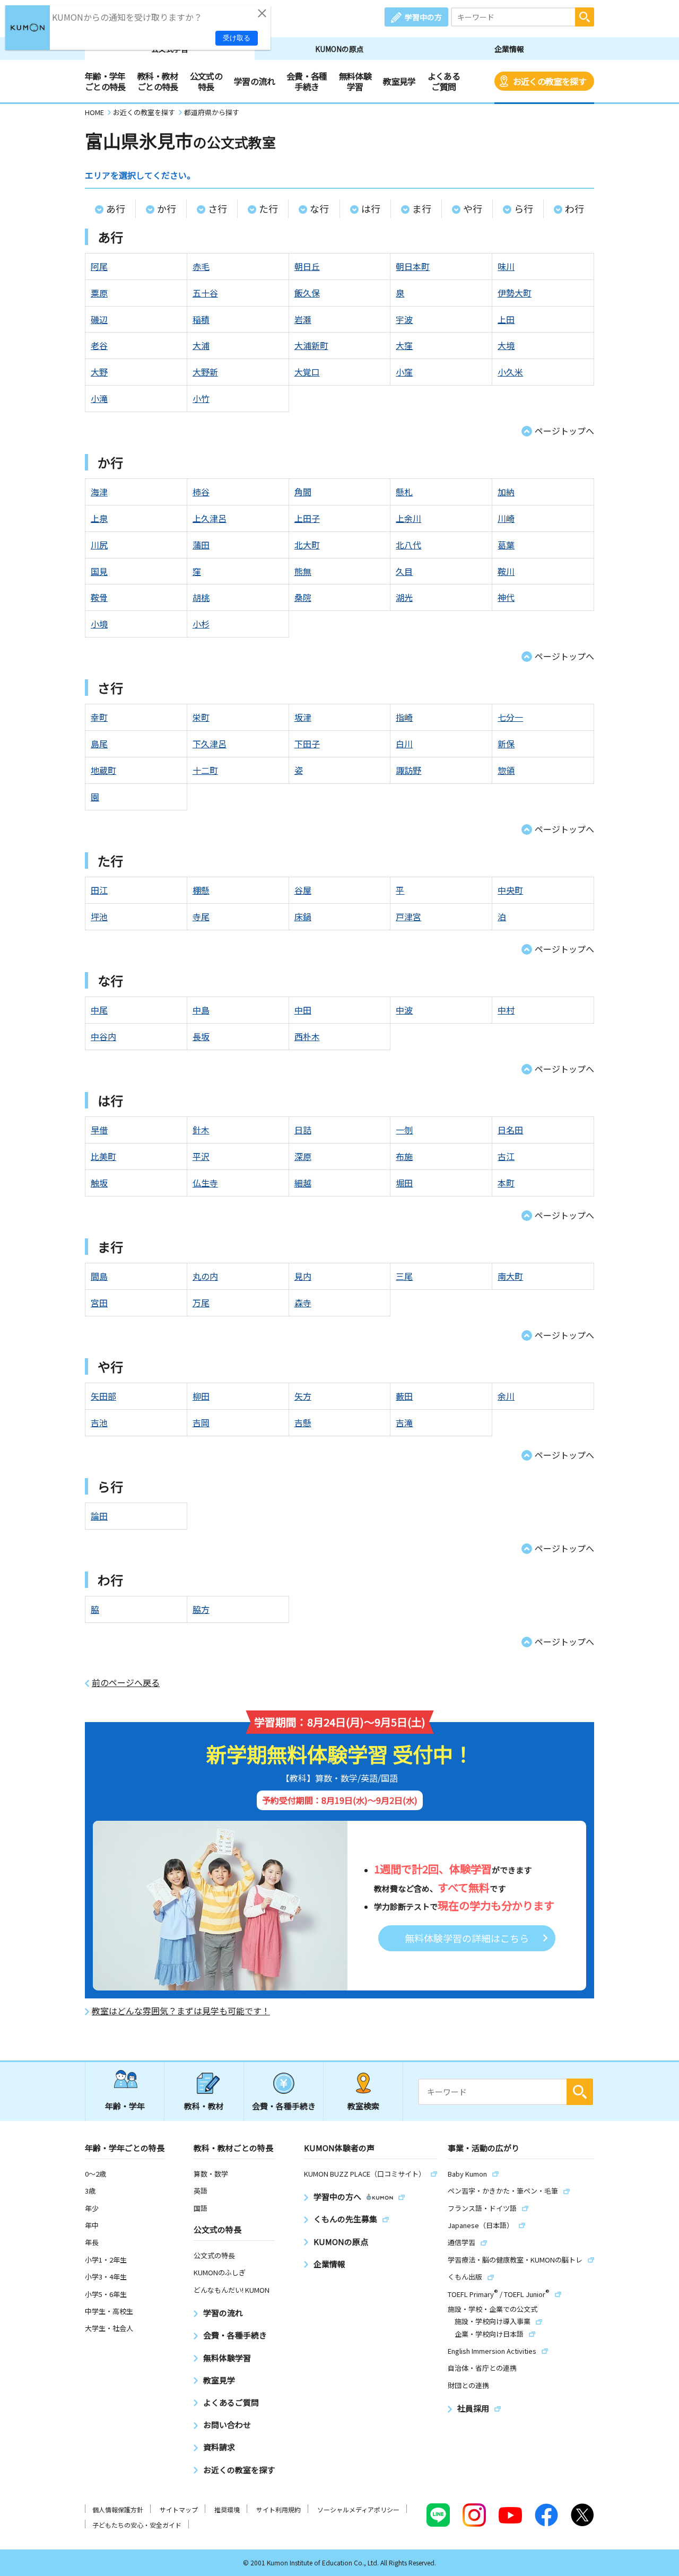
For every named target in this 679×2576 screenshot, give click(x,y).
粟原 (99, 293)
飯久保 (307, 293)
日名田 (510, 1130)
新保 (506, 744)
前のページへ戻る (126, 1683)
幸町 (99, 717)
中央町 (510, 890)
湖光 (404, 597)
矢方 (303, 1396)
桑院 (303, 597)
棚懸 (201, 890)
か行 (167, 208)
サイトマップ (179, 2509)
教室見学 (399, 81)
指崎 (404, 717)
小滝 (99, 398)
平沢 (201, 1156)
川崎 (506, 518)
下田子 (307, 744)
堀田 (404, 1183)
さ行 (217, 208)
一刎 (404, 1130)
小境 (99, 624)
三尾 (404, 1276)
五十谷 (205, 293)
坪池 (99, 916)
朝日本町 (413, 266)
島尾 (99, 744)
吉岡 (201, 1422)
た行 (268, 208)
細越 (303, 1183)
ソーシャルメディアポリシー (358, 2509)
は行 (371, 208)
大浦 (201, 345)
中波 (404, 1010)
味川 (506, 266)
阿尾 (99, 266)
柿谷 (201, 492)
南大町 (510, 1276)
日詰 (303, 1130)
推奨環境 (227, 2509)
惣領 (506, 770)
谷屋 (303, 890)
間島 (99, 1276)
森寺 (303, 1303)
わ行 (574, 208)
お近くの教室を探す (550, 81)
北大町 (307, 545)
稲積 (201, 319)
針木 (201, 1130)
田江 (99, 890)
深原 (303, 1156)
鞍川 (506, 571)
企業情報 (509, 49)
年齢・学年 (125, 2106)
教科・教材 (204, 2106)
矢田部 (103, 1396)
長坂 (201, 1036)
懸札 (404, 492)
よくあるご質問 (444, 81)
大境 (506, 345)
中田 (303, 1010)
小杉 (201, 624)
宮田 (99, 1303)
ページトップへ (564, 431)
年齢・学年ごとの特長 (105, 81)
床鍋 (303, 916)
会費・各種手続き (307, 81)
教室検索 (363, 2106)
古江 (506, 1156)
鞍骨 (99, 597)
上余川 (408, 518)
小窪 (404, 372)
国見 (99, 571)
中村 (506, 1010)
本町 (506, 1183)
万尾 (201, 1303)
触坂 (99, 1183)
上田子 (307, 518)
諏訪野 (408, 770)
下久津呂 (210, 744)
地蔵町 (103, 770)
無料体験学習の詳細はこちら (467, 1938)
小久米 (510, 372)
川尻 (99, 545)
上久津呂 (210, 518)
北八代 (408, 545)
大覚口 (307, 372)
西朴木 (307, 1036)
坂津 (303, 717)
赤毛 (201, 266)
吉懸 (303, 1422)
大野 (99, 372)
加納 (506, 492)
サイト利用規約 (278, 2509)
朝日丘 (307, 266)
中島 (201, 1010)
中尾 (99, 1010)
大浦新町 (311, 345)
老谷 (99, 345)
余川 (506, 1396)
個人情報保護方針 (118, 2509)
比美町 (103, 1156)
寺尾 (201, 916)
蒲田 (201, 545)
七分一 (510, 717)
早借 (99, 1130)
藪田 (404, 1396)
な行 (319, 208)
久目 (404, 571)
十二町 (205, 770)
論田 (99, 1516)
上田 (506, 319)
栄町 (201, 717)
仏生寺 (205, 1183)
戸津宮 (408, 916)
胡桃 (201, 597)
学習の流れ (254, 81)
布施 (404, 1156)
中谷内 (103, 1036)
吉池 (99, 1422)
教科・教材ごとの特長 (158, 81)
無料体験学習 (355, 81)
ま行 (422, 208)
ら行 (524, 208)
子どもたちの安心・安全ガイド (137, 2525)
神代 (506, 597)
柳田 (201, 1396)
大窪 (404, 345)
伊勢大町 (515, 293)
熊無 (303, 571)
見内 (303, 1276)
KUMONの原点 (339, 49)
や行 (473, 208)
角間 (303, 492)
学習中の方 (423, 17)
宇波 (404, 319)
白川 (404, 744)
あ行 (116, 208)
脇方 (201, 1609)
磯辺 (99, 319)
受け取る (237, 38)
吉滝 (404, 1422)
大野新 (205, 372)
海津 (99, 492)
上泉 (99, 518)
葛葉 (506, 545)
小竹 (201, 398)
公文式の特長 (206, 81)
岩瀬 (303, 319)
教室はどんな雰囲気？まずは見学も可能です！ (181, 2011)
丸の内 (205, 1276)
